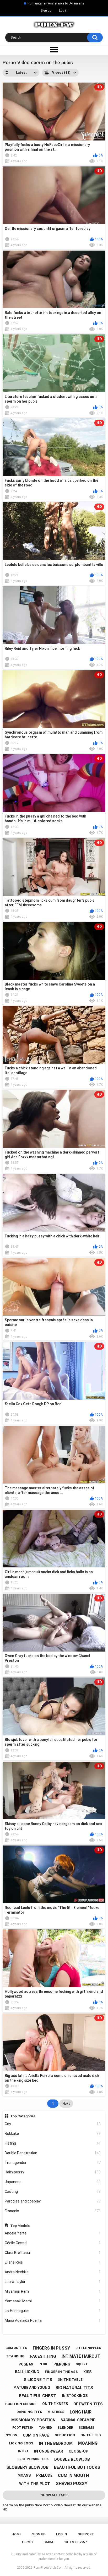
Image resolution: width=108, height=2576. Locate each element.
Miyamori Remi (53, 2291)
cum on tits (16, 2348)
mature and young (32, 2388)
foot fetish (23, 2428)
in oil (43, 2364)
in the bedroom (56, 2443)
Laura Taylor (53, 2282)
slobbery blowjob (27, 2467)
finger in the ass (61, 2372)
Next (66, 2104)
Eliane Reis (53, 2262)
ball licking (27, 2372)
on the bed (91, 2435)
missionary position (33, 2420)
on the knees (55, 2404)
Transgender (53, 2163)
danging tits (29, 2412)
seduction (65, 2435)
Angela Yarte (53, 2233)
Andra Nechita (53, 2272)
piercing (62, 2364)
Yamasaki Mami (53, 2301)
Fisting (53, 2143)
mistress (56, 2412)
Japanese (53, 2182)
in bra (23, 2451)
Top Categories (23, 2116)
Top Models (20, 2226)
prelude (44, 2475)
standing (15, 2356)
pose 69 (26, 2364)
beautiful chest (37, 2396)
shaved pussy (72, 2484)
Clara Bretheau (53, 2253)
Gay (53, 2124)
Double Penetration (53, 2153)
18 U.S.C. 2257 (75, 2542)
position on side (21, 2404)
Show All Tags (54, 2495)
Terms (27, 2542)
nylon (11, 2435)
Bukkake (53, 2134)
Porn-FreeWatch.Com (48, 2568)
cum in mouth (73, 2475)
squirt (82, 2364)
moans (24, 2475)
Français (53, 2211)
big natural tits (74, 2388)
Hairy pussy (53, 2172)
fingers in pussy (51, 2348)
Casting (53, 2191)
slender (65, 2428)
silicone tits (38, 2380)
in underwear (49, 2451)
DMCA (48, 2542)
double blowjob (72, 2459)
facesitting (43, 2356)
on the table (70, 2380)
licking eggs (21, 2443)
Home (16, 2534)
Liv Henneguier (53, 2311)
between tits (88, 2404)
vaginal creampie (78, 2420)
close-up (79, 2451)
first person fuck (33, 2459)
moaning (88, 2443)
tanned (45, 2428)
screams (86, 2428)
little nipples (88, 2348)
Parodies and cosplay (53, 2201)
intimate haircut (81, 2356)
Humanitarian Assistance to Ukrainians (56, 3)
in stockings (75, 2396)
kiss (87, 2372)
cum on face (36, 2435)
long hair (81, 2412)
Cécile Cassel (53, 2243)
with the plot (35, 2484)
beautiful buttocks (77, 2467)
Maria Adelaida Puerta (53, 2320)
